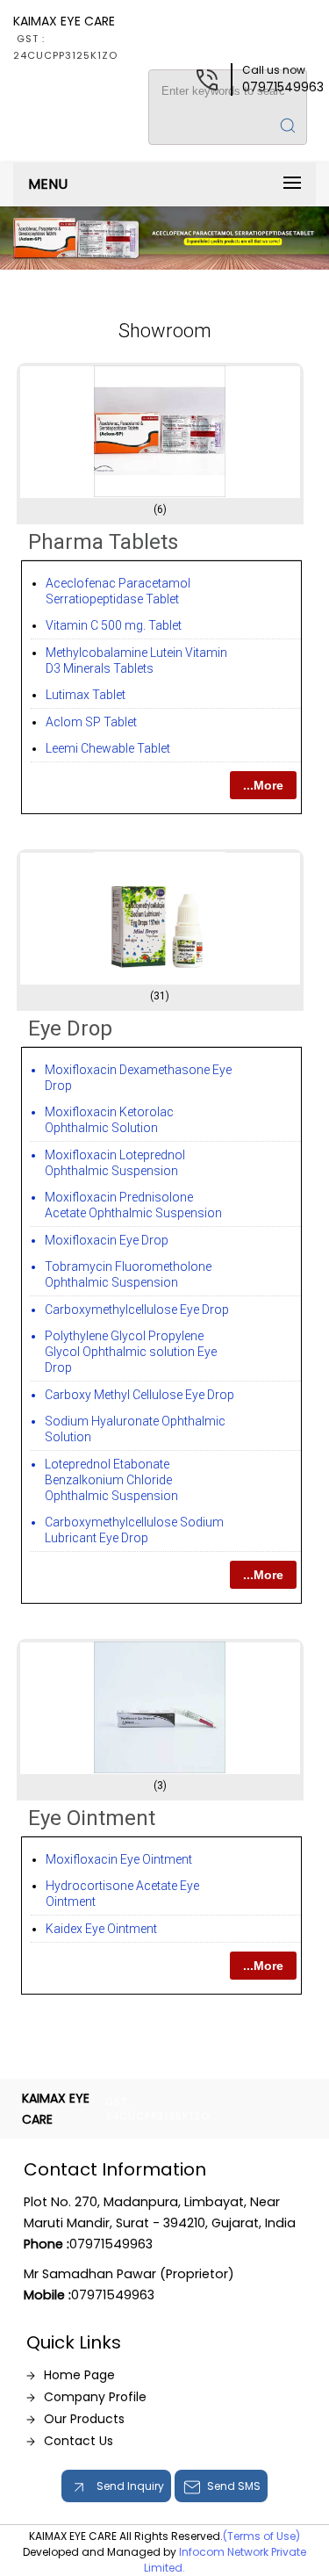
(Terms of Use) (261, 2536)
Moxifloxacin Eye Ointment (119, 1859)
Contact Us (79, 2441)
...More (263, 785)
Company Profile (95, 2397)
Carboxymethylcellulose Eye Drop (137, 1310)
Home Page (79, 2375)
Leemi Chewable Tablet (108, 748)
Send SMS (234, 2486)
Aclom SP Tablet (91, 722)
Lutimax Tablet (86, 695)
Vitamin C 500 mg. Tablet (114, 625)
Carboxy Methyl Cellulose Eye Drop (139, 1395)
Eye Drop (70, 1028)
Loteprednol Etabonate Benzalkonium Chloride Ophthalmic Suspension (111, 1480)
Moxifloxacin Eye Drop (107, 1240)
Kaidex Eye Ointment (101, 1929)
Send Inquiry (129, 2486)
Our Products (84, 2419)
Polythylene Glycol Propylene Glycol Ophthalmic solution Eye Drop (131, 1352)
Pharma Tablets (103, 542)
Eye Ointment (92, 1818)
